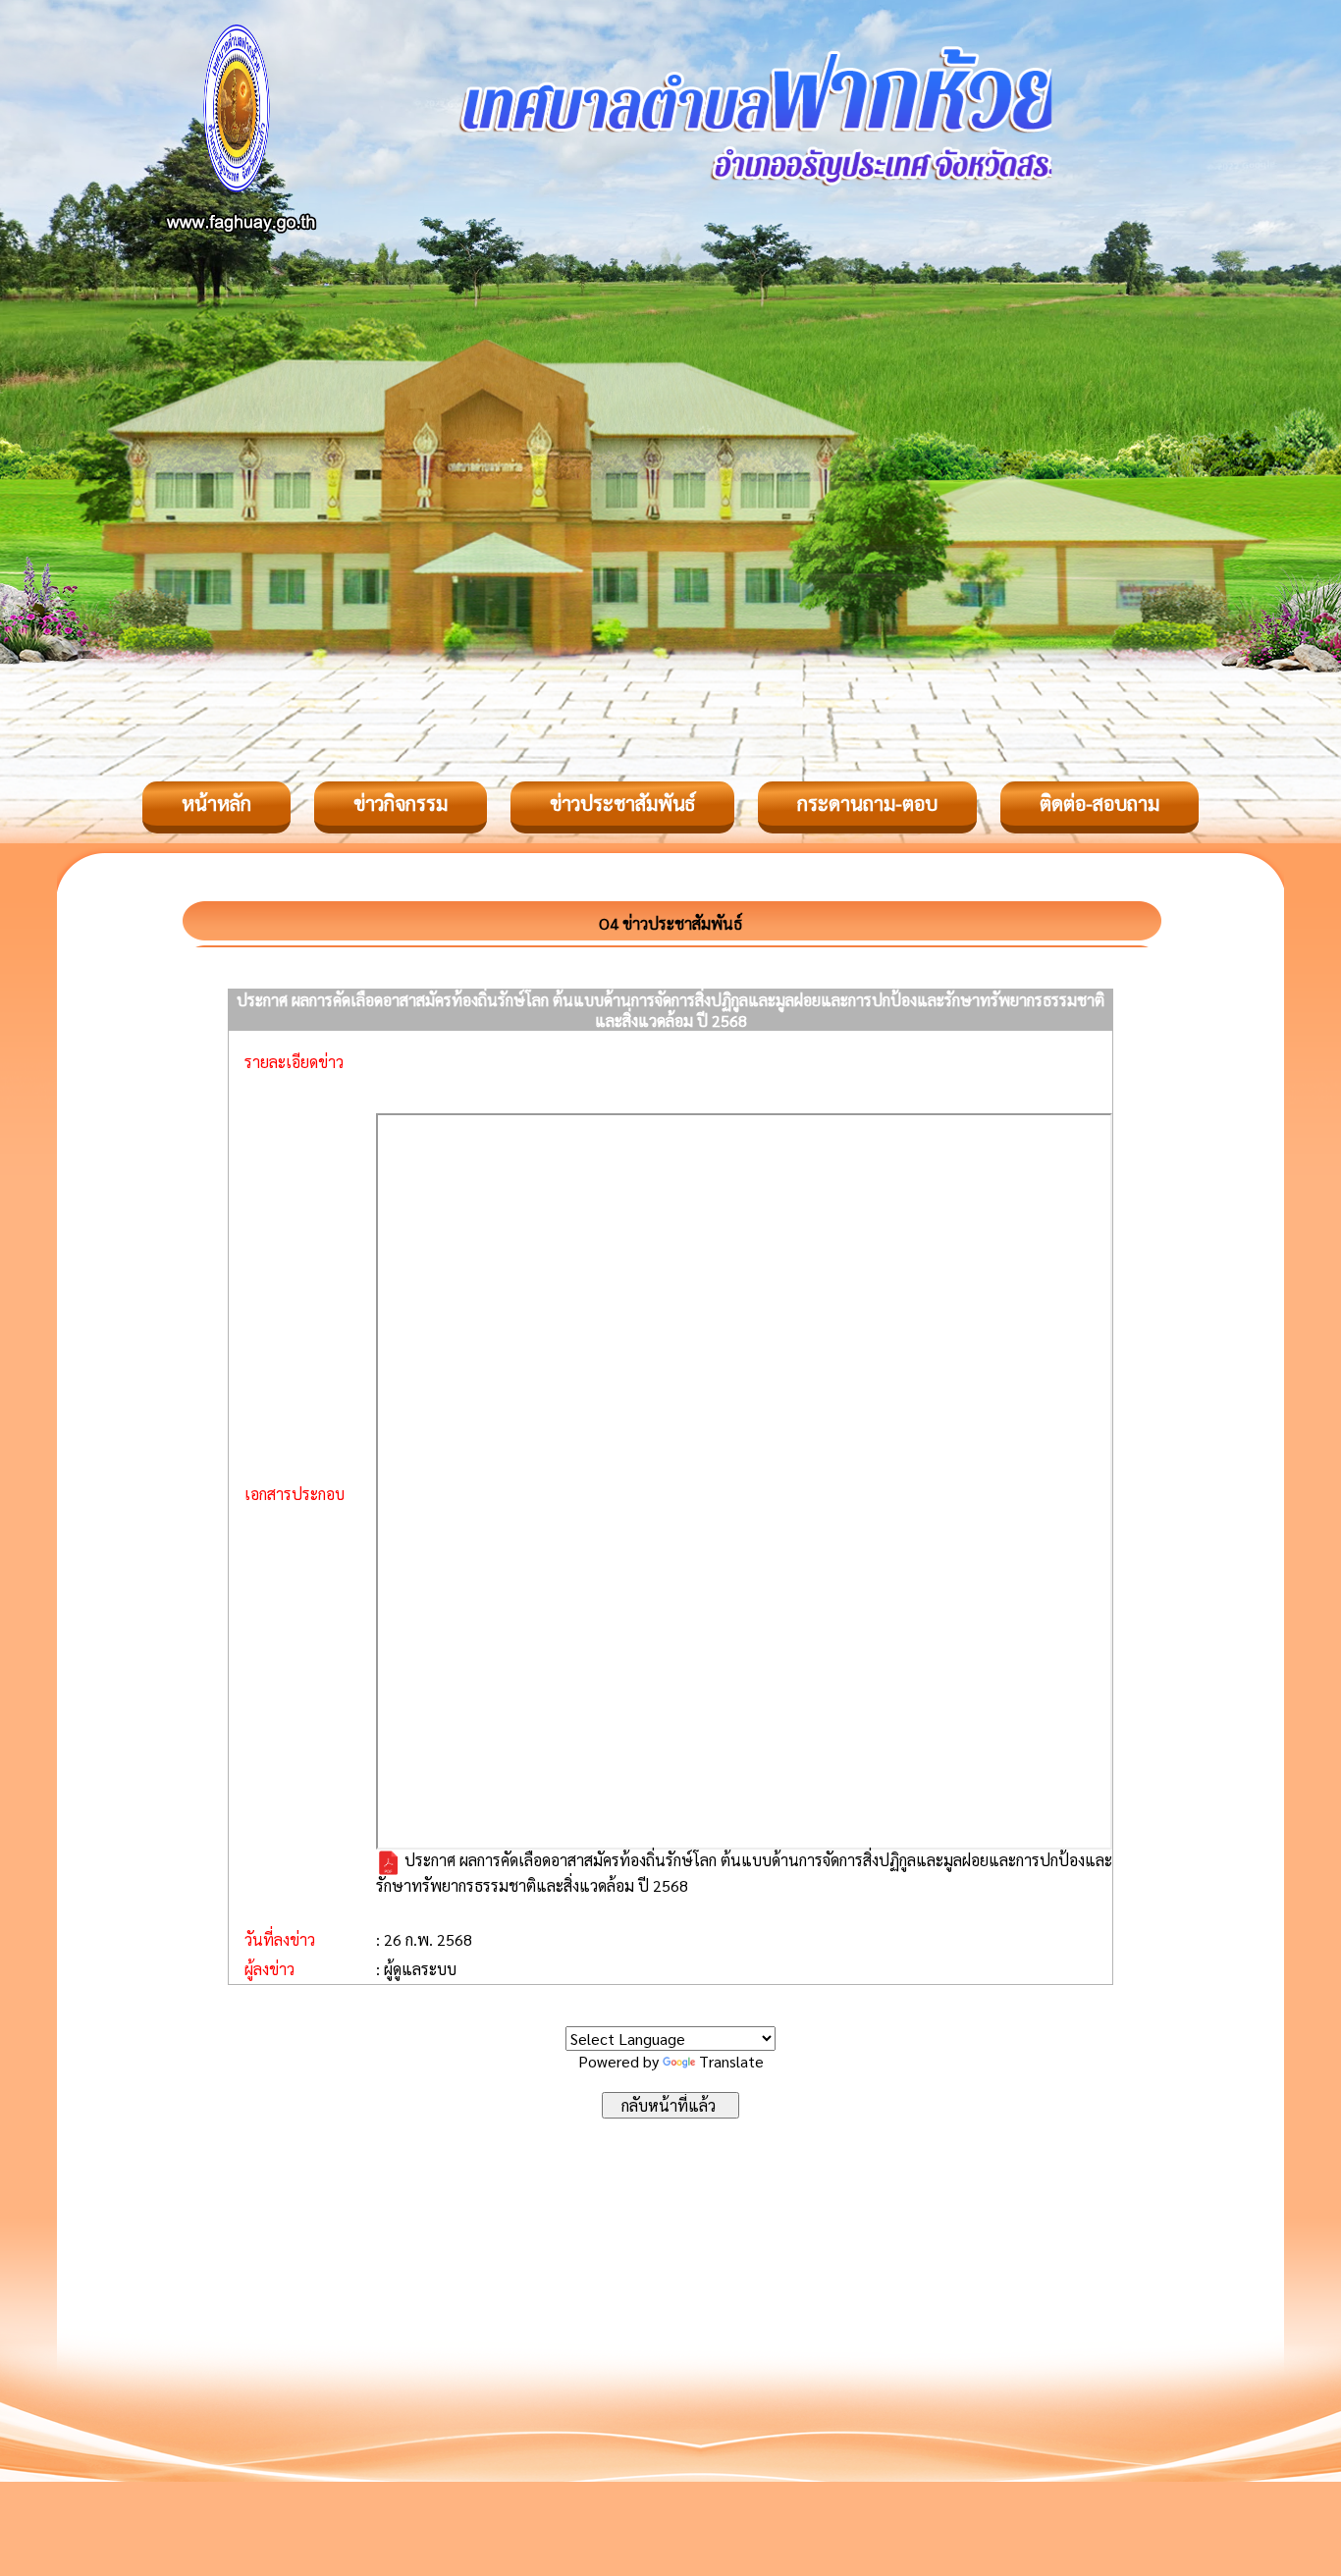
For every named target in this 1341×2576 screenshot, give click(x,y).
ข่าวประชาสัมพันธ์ (622, 803)
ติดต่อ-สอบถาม (1100, 803)
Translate (731, 2061)
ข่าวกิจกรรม (401, 803)
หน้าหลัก (216, 803)
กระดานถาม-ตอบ (867, 803)
